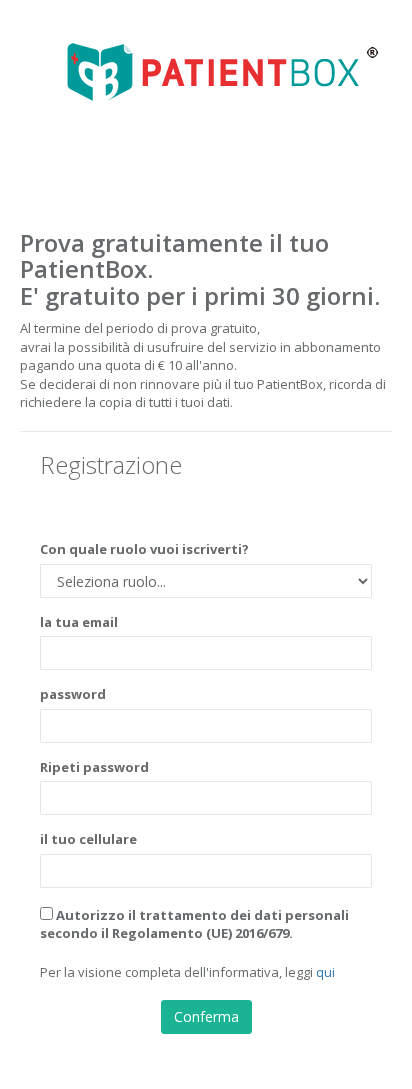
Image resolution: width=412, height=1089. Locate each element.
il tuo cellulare (88, 839)
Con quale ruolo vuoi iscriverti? (144, 549)
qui (325, 972)
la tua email (79, 622)
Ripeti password (94, 767)
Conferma (206, 1016)
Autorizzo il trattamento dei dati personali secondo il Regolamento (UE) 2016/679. (194, 924)
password (73, 694)
